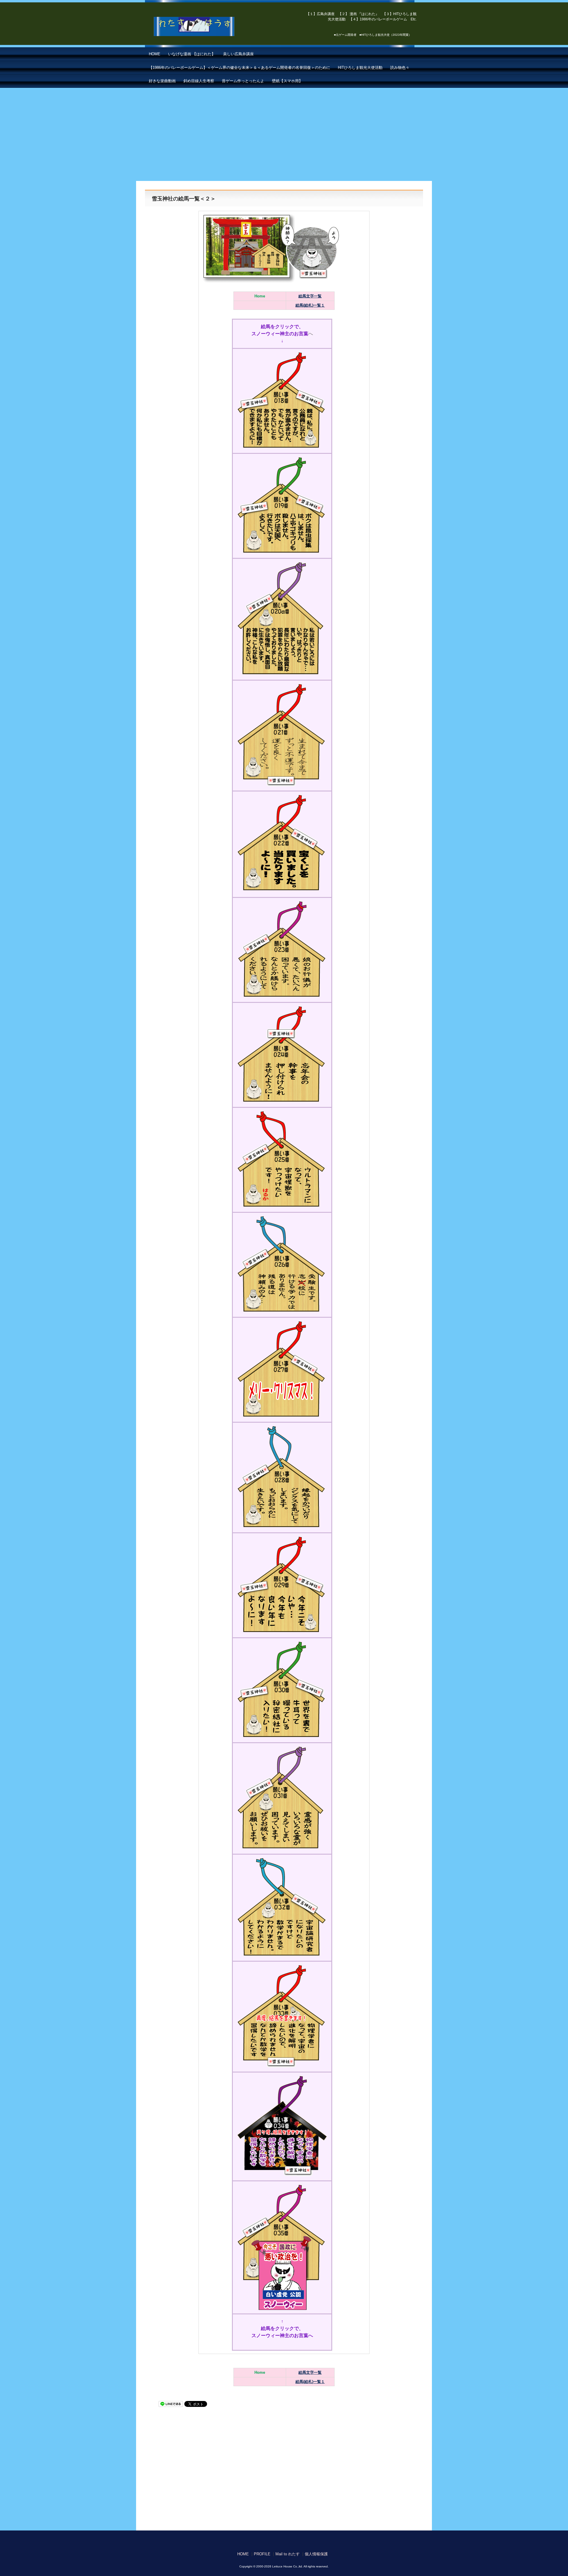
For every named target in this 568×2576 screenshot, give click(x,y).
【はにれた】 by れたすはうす (207, 27)
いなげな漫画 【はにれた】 (192, 54)
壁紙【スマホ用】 (287, 81)
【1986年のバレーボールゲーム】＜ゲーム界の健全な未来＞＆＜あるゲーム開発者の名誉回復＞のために (239, 68)
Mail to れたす (288, 2554)
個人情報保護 (316, 2554)
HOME (155, 54)
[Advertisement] (284, 132)
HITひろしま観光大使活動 (360, 68)
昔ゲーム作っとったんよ (243, 81)
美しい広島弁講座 (238, 54)
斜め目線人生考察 (199, 81)
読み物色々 (400, 68)
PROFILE (262, 2554)
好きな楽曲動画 (162, 81)
